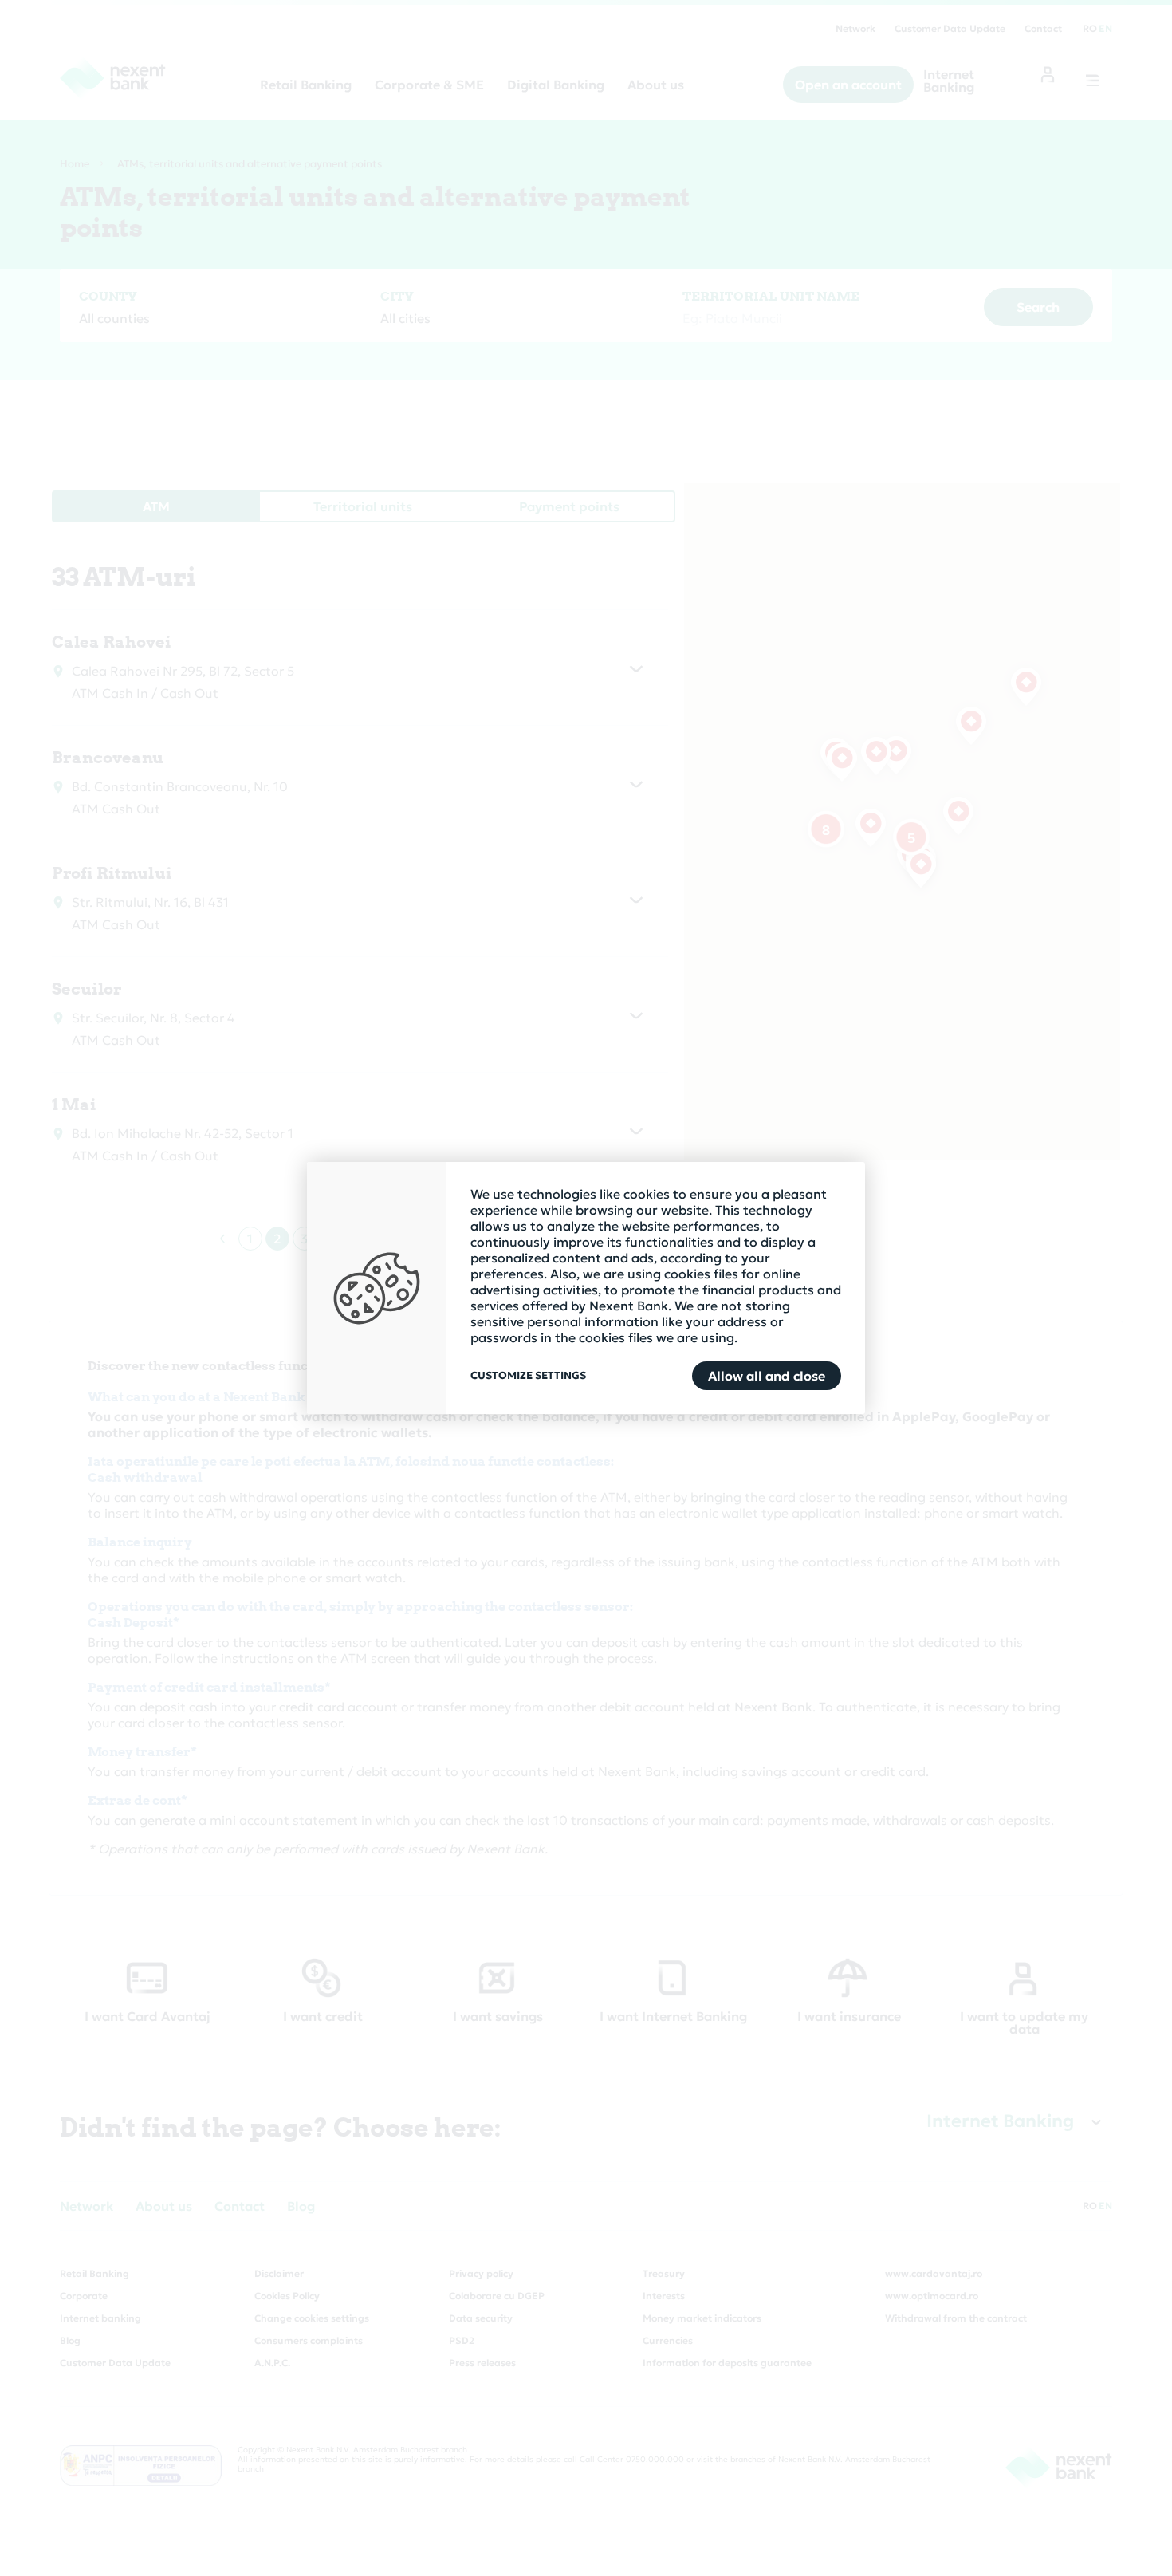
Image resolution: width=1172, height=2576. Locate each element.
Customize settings (528, 1376)
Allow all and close (767, 1376)
